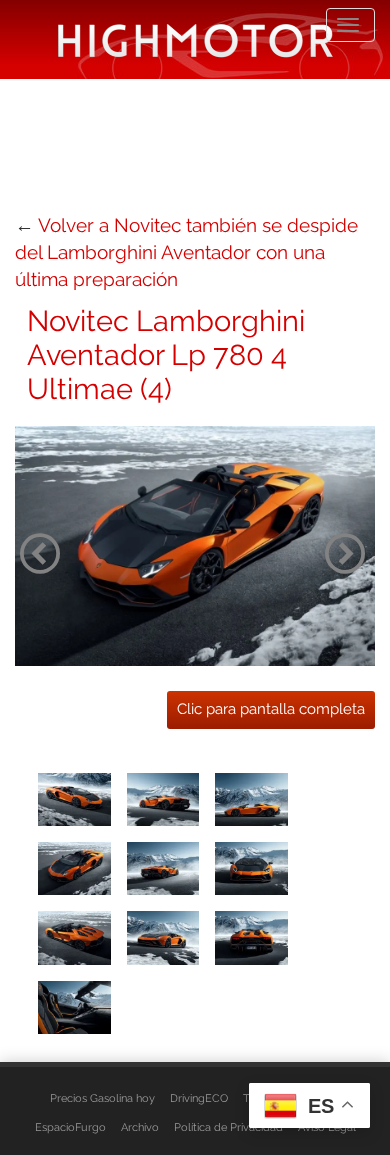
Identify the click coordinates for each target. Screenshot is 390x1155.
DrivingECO (199, 1098)
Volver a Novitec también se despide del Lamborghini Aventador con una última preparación (186, 252)
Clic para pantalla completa (271, 709)
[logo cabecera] (195, 39)
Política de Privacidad (228, 1127)
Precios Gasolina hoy (102, 1098)
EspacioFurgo (70, 1127)
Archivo (140, 1127)
